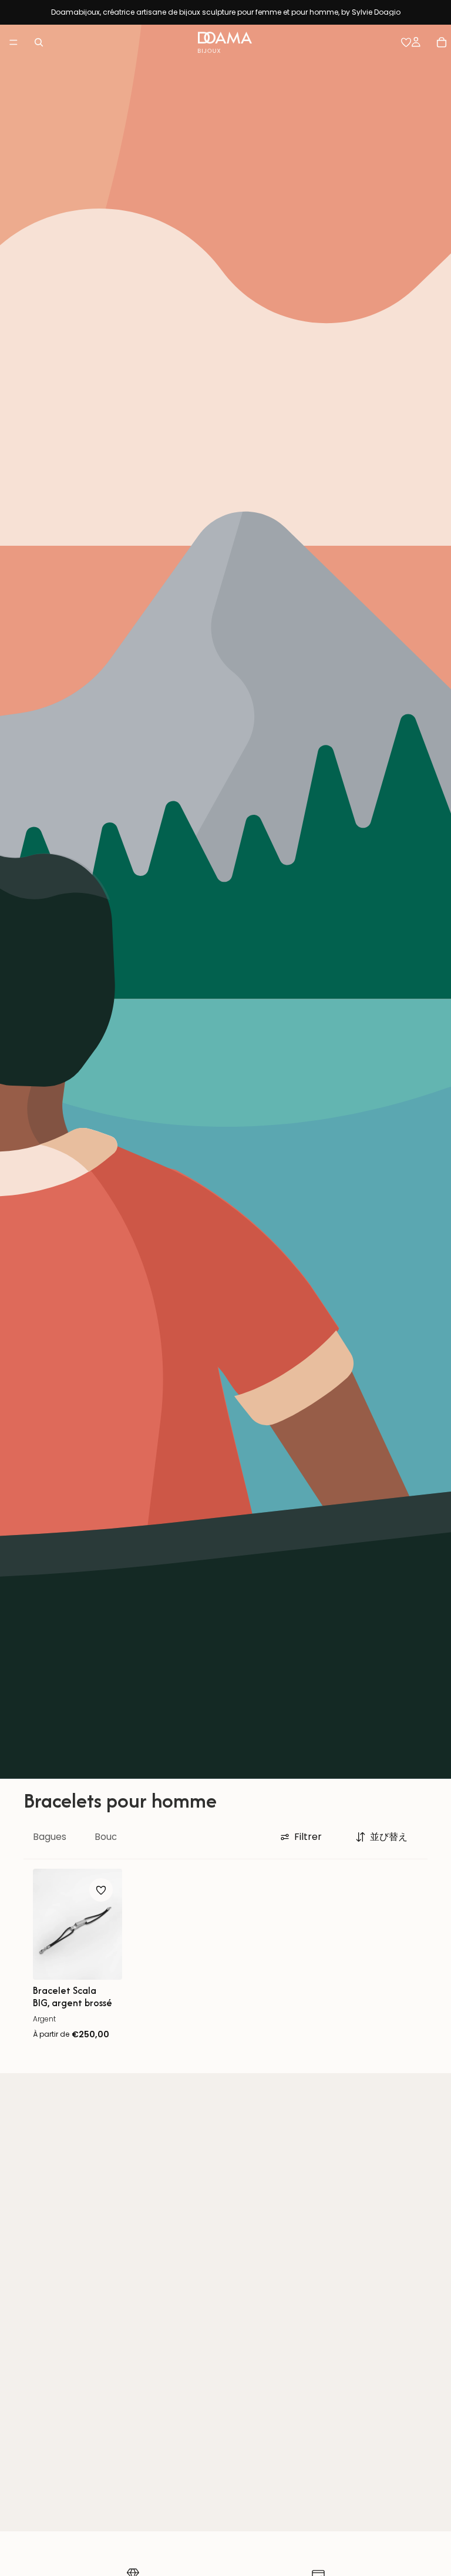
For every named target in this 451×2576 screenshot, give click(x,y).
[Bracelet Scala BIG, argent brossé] (78, 1924)
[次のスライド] (109, 1924)
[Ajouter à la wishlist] (101, 1890)
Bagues (50, 1837)
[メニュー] (14, 42)
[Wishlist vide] (406, 42)
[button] (382, 1837)
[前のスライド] (46, 1924)
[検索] (39, 42)
